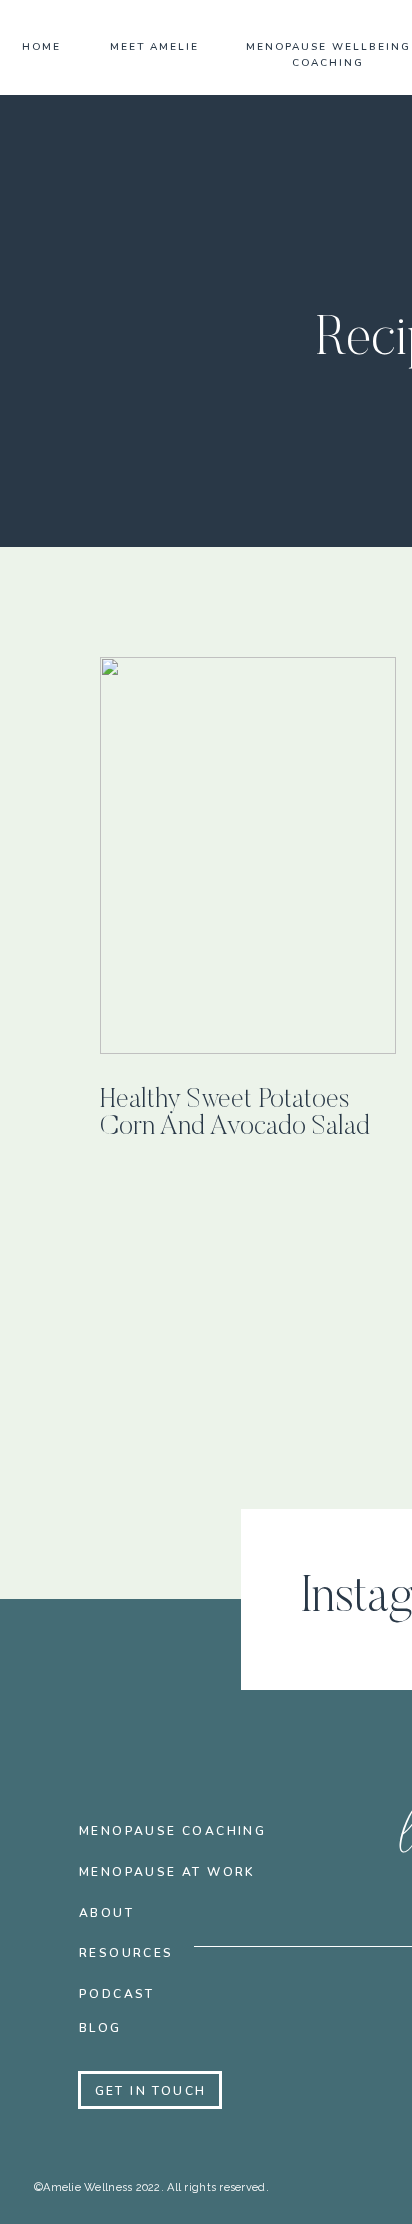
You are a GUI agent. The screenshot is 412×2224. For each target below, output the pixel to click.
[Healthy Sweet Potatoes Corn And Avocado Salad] (248, 855)
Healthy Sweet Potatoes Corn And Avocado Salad (235, 1114)
